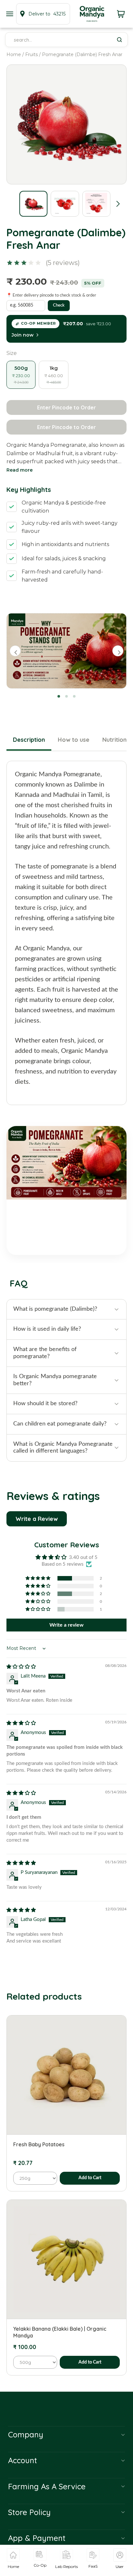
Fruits (31, 54)
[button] (118, 204)
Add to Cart (90, 2178)
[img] (21, 1667)
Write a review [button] (66, 1625)
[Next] (118, 651)
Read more (20, 470)
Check (59, 305)
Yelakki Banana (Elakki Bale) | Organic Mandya (60, 2332)
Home (14, 54)
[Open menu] (10, 14)
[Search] (119, 40)
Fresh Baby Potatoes (39, 2144)
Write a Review (37, 1519)
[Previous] (15, 651)
